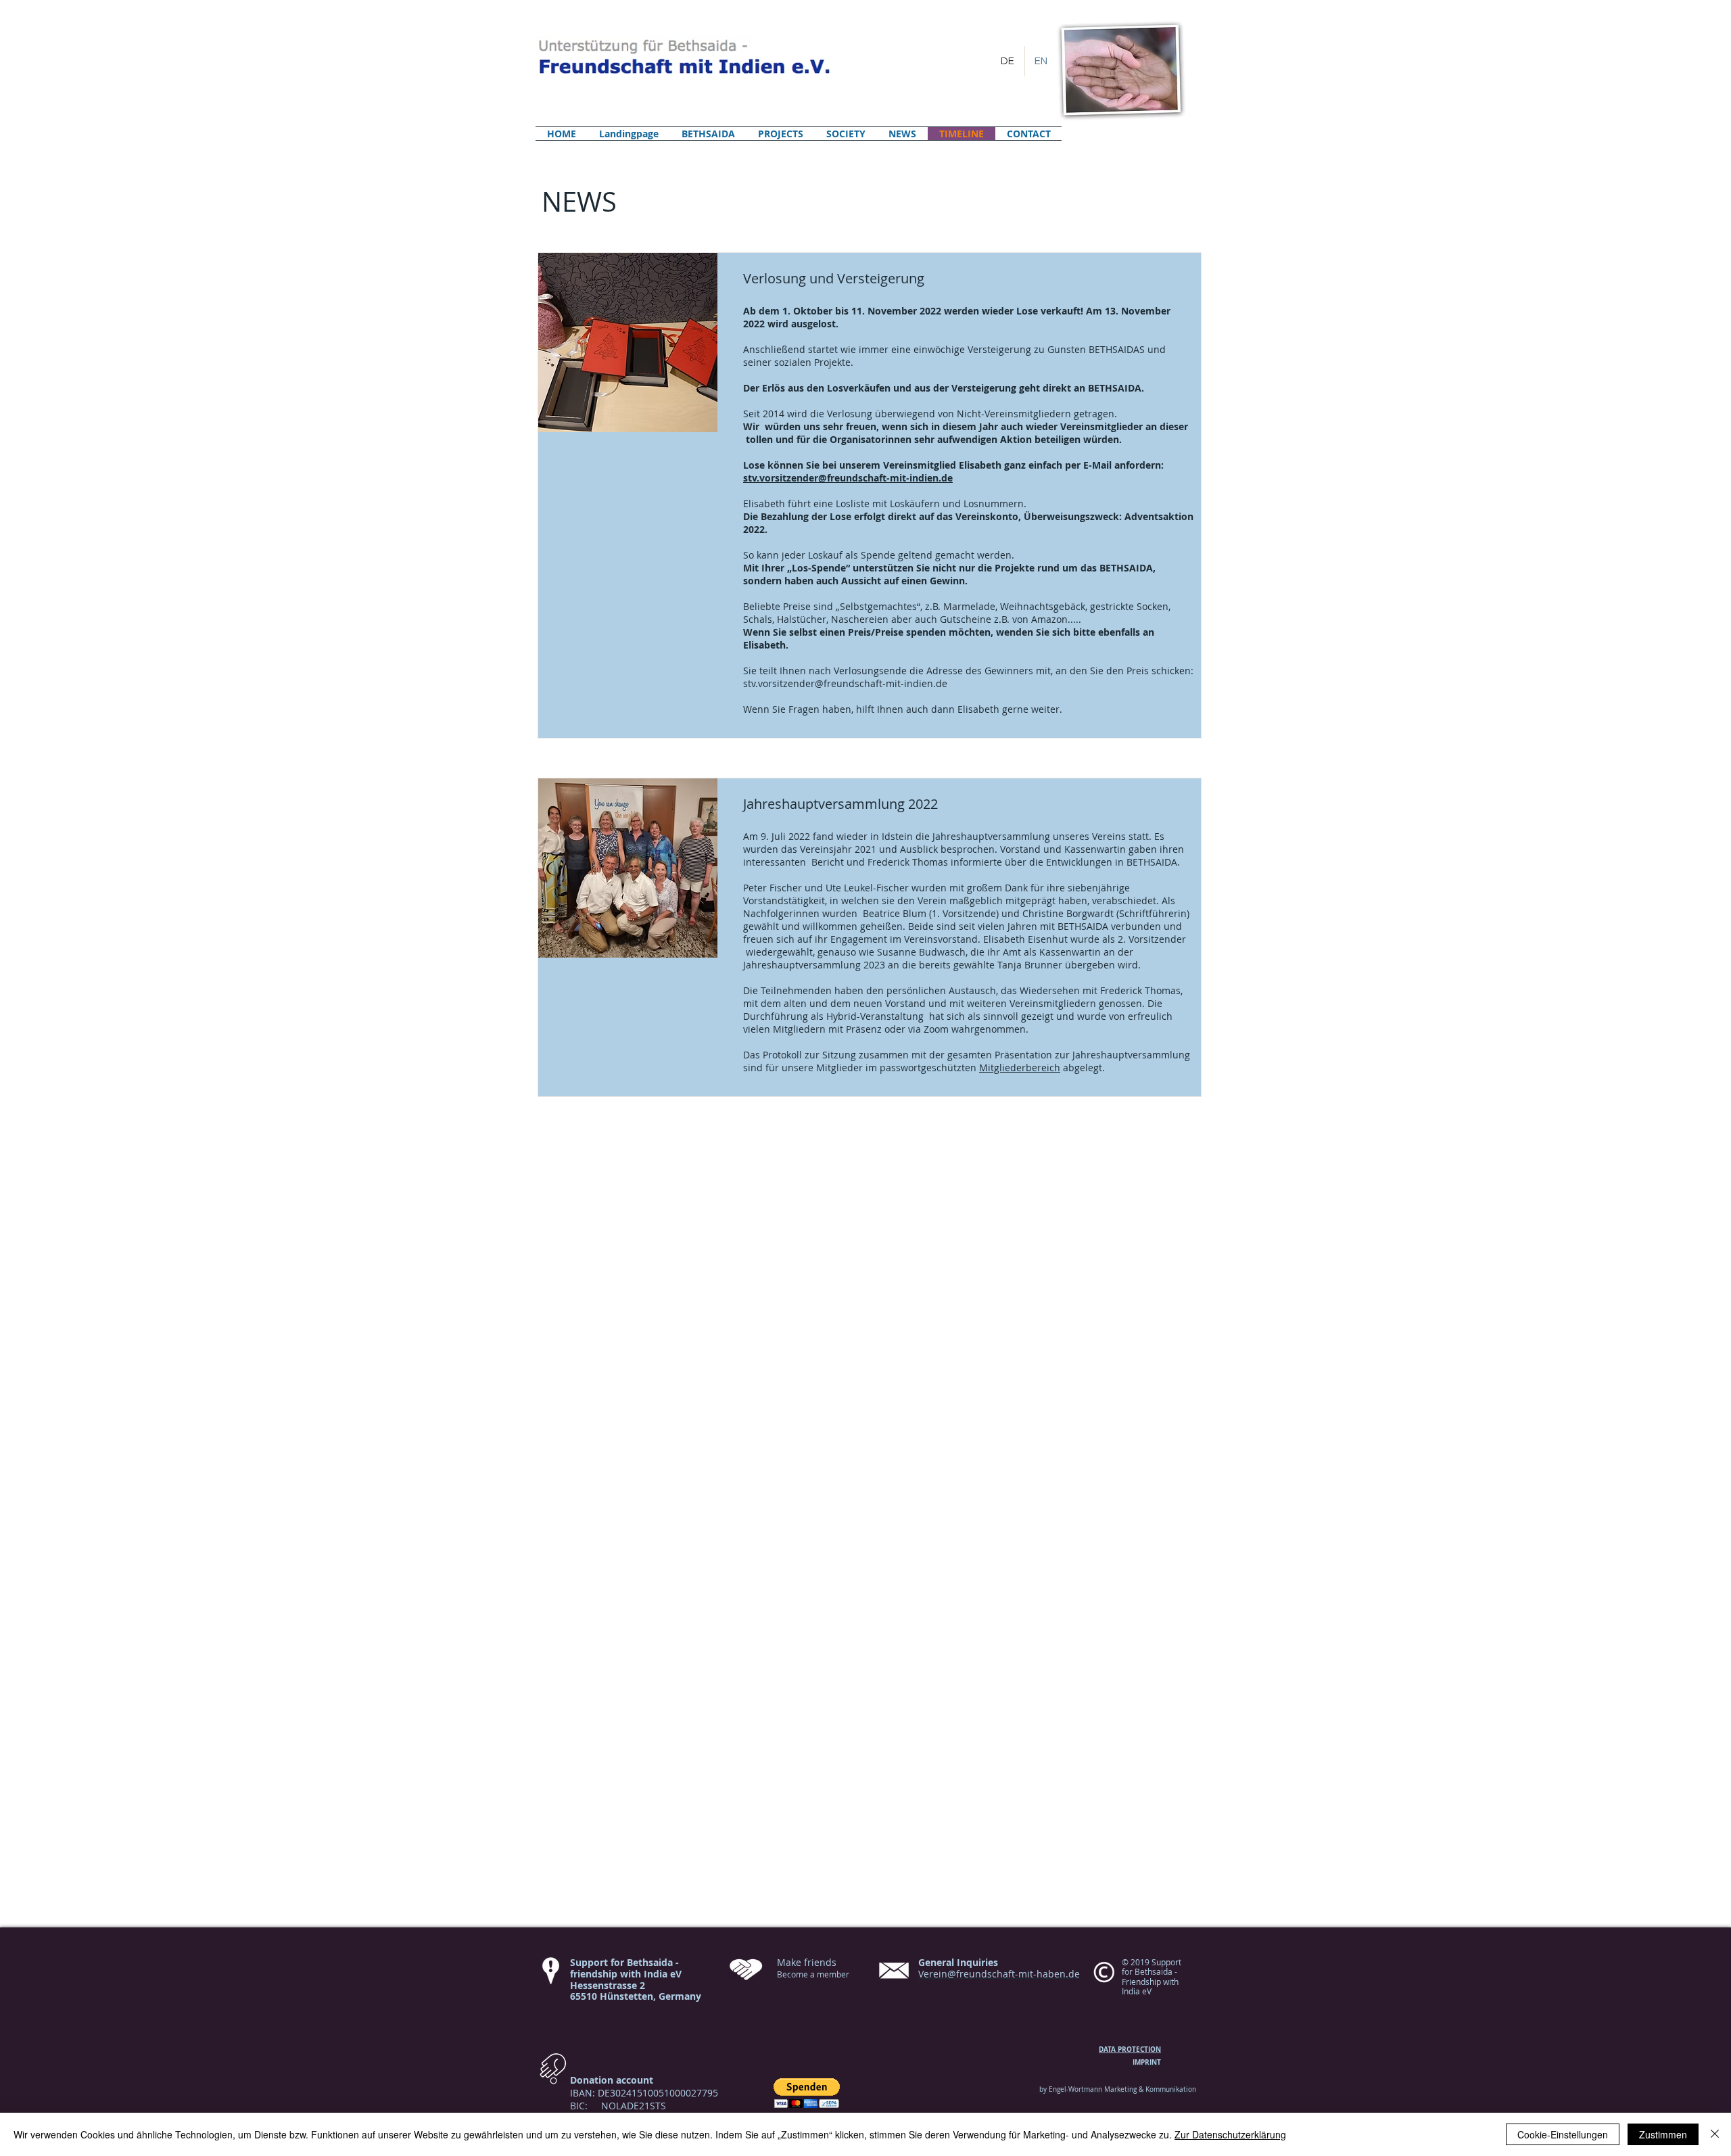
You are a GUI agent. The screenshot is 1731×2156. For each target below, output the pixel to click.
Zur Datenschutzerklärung (1230, 2134)
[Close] (1715, 2134)
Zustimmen (1663, 2134)
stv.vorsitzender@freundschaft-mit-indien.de (845, 683)
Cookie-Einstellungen (1563, 2134)
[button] (807, 2093)
